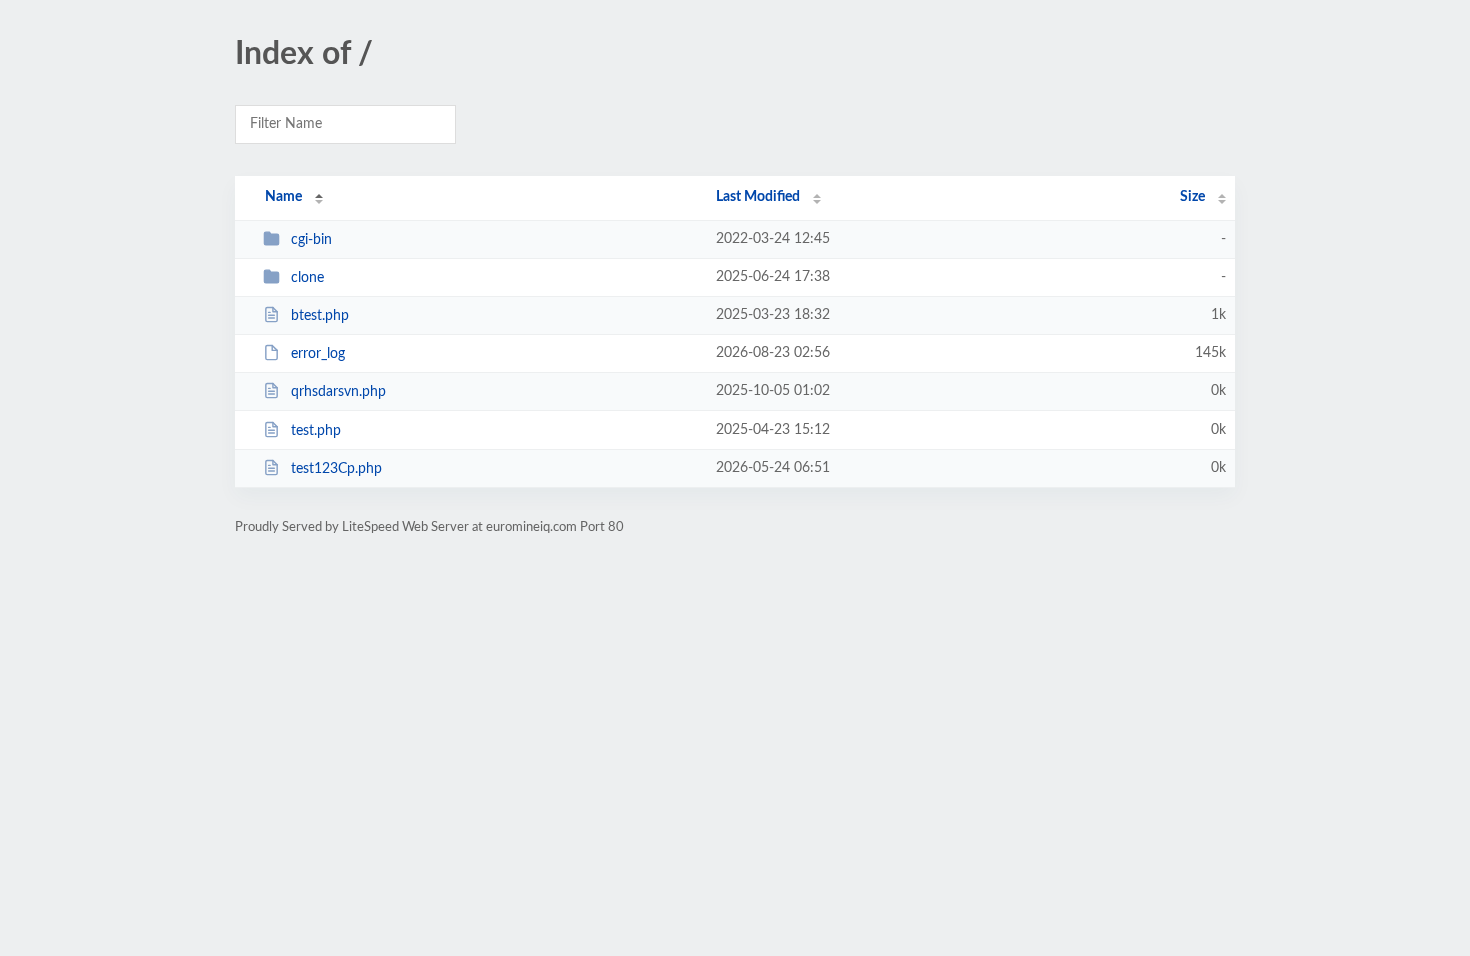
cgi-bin (311, 240)
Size (1192, 197)
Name (283, 197)
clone (307, 278)
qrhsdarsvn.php (338, 392)
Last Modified (758, 197)
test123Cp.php (336, 469)
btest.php (320, 316)
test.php (316, 431)
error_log (318, 354)
